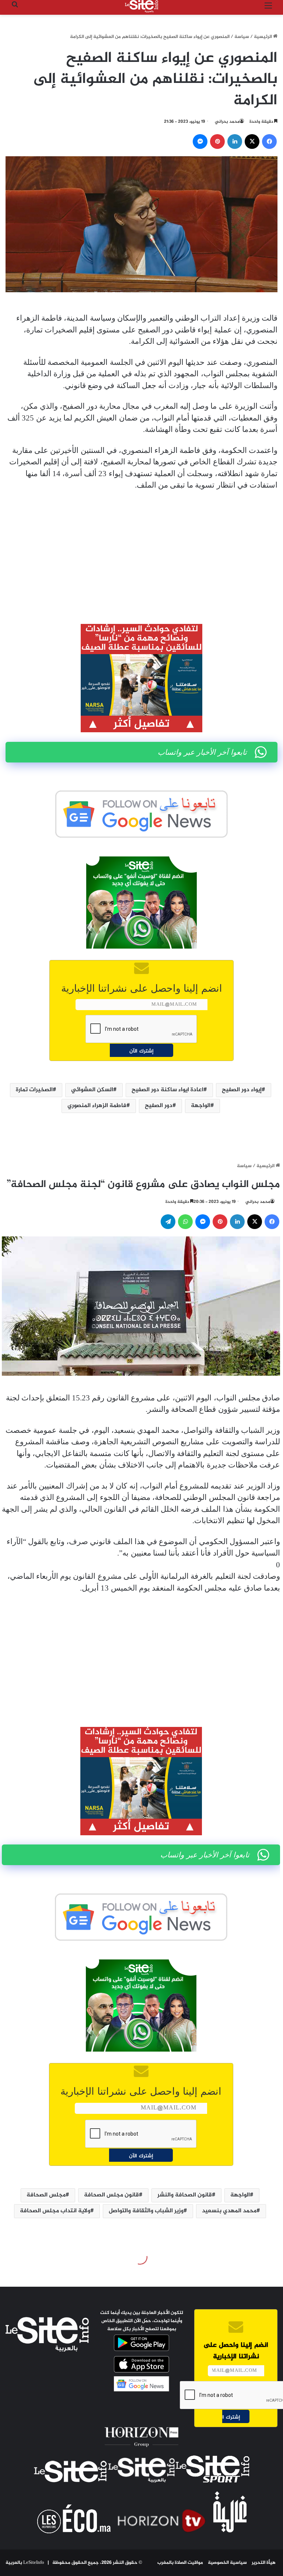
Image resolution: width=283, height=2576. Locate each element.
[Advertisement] (141, 552)
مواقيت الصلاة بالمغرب (180, 2563)
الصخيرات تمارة (34, 1090)
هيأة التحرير (264, 2563)
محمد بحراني (227, 122)
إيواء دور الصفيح (242, 1090)
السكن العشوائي (92, 1090)
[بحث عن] (15, 9)
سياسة (242, 37)
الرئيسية (263, 37)
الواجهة (201, 1106)
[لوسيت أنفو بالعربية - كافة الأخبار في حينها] (141, 6)
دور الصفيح (159, 1106)
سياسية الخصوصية (227, 2563)
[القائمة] (268, 9)
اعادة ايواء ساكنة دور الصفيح (167, 1090)
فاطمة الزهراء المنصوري (97, 1106)
